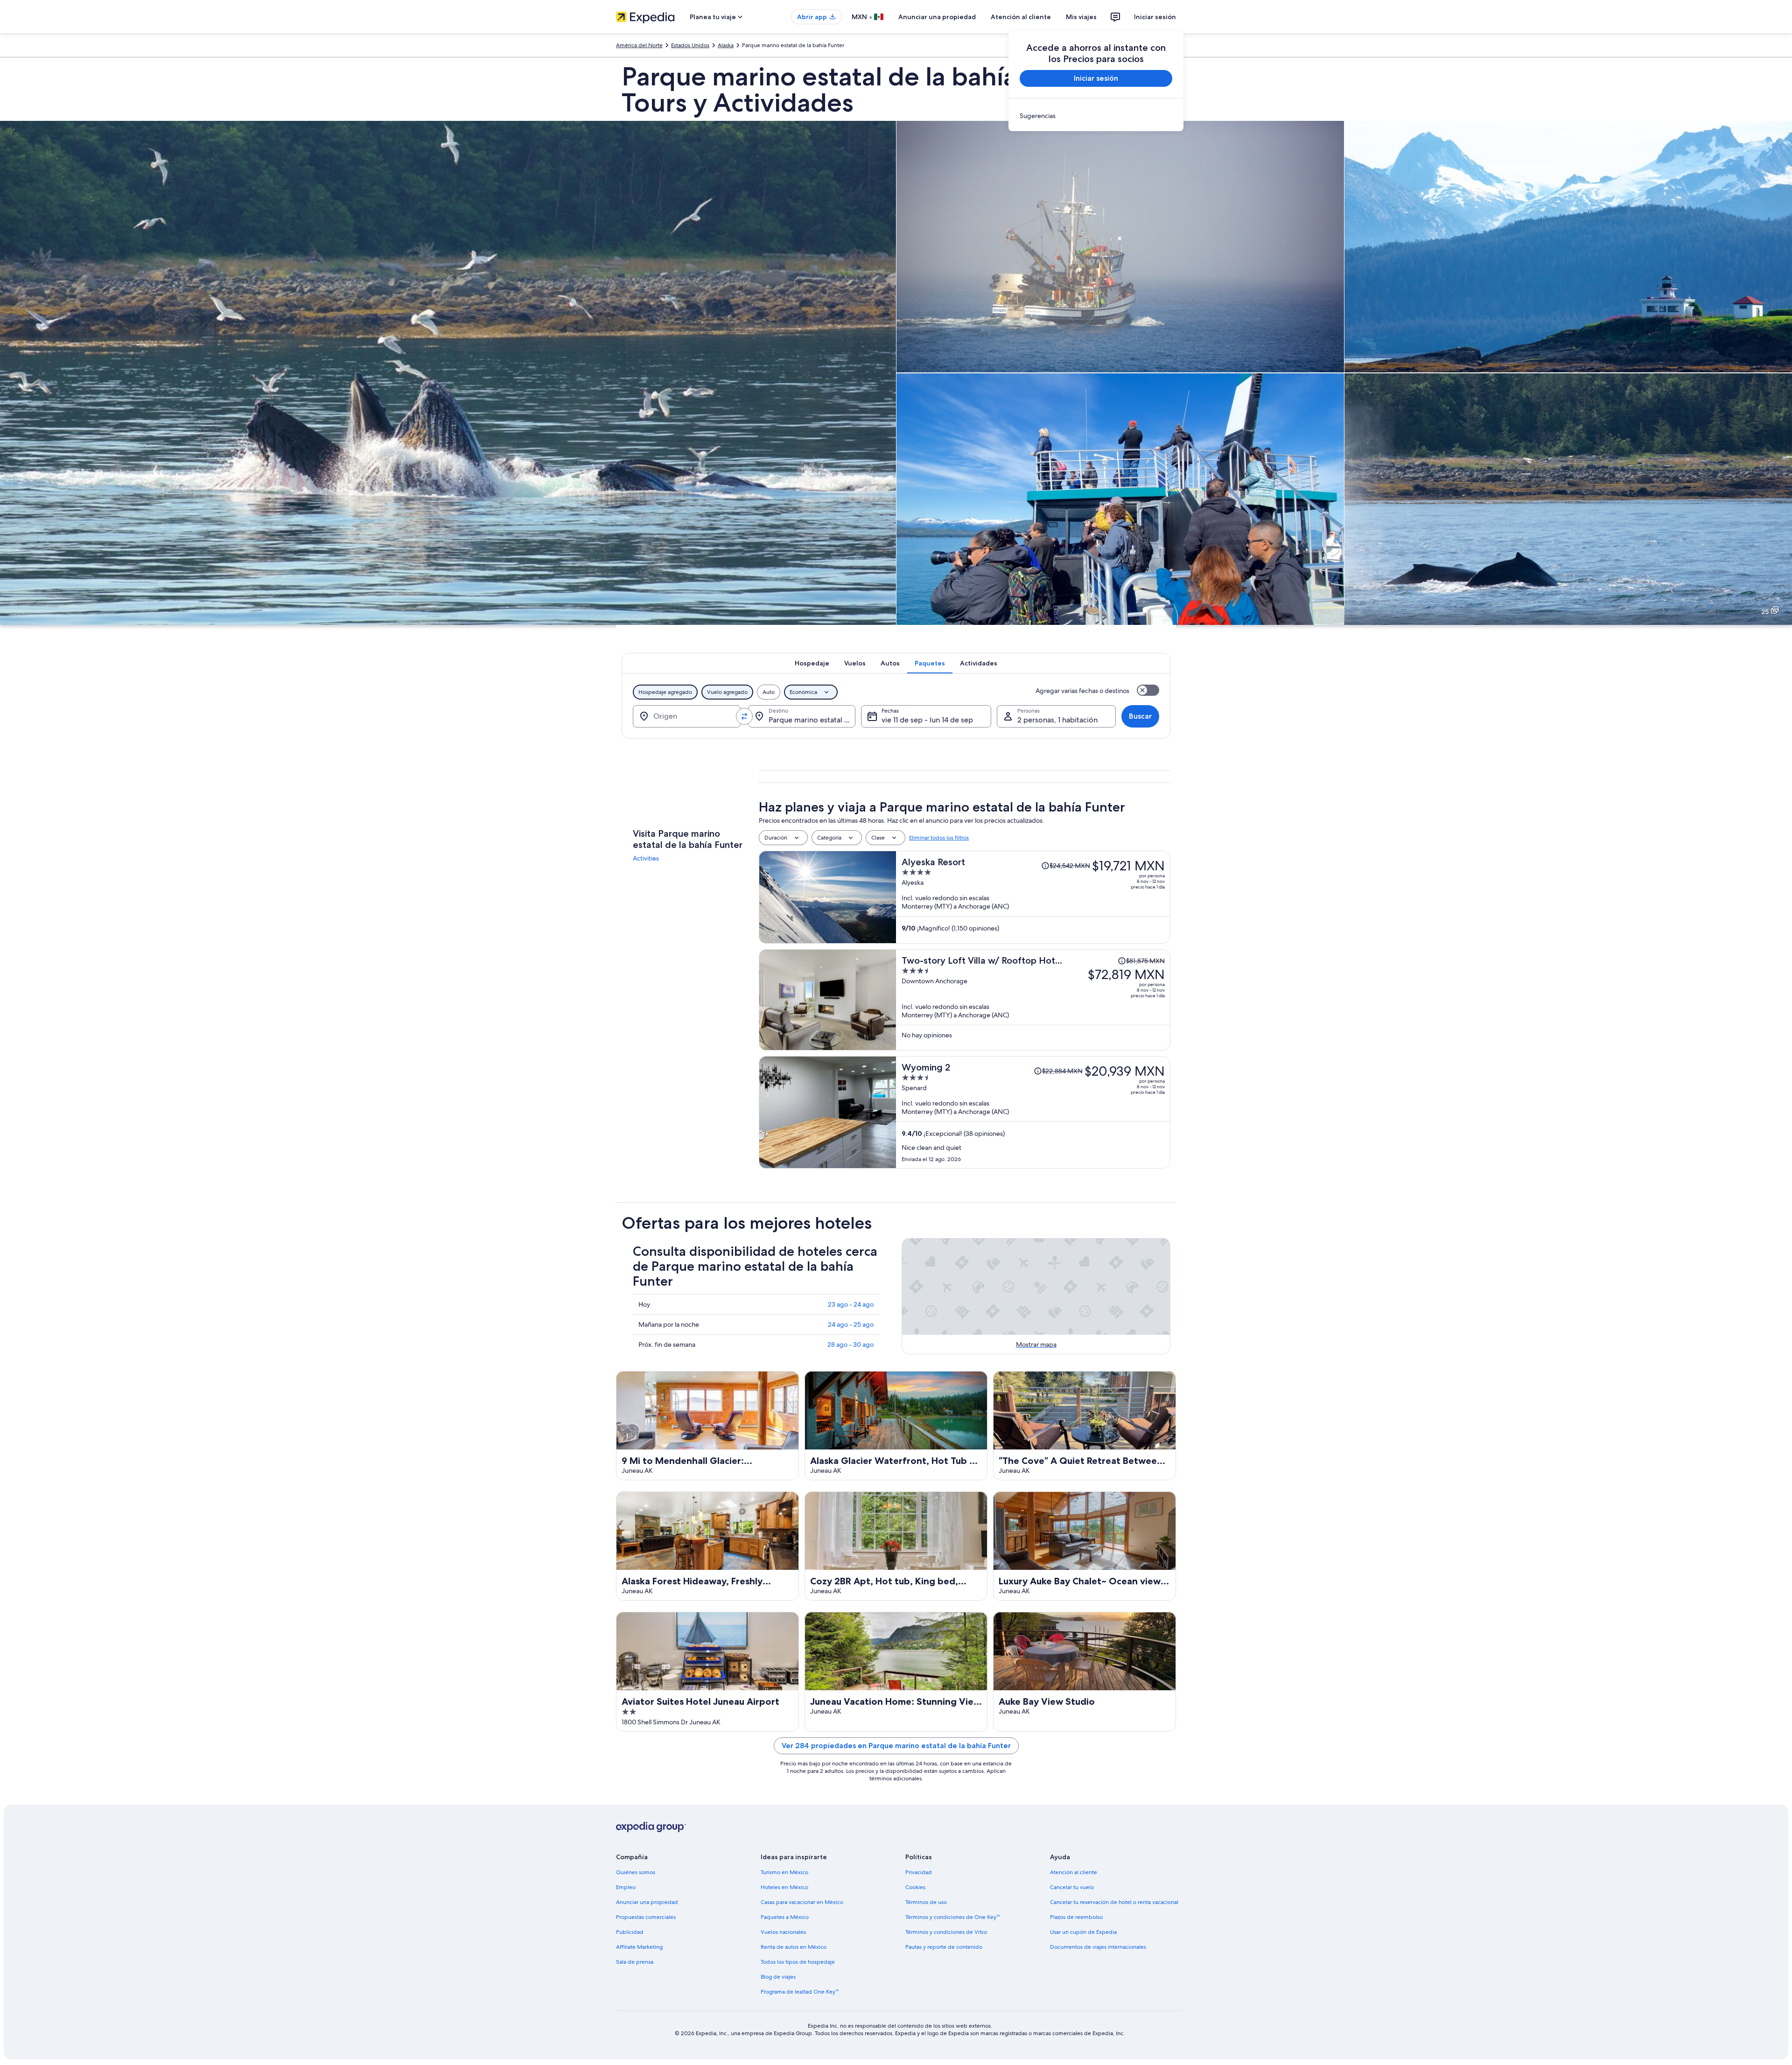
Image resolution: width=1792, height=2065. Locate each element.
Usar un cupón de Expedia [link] (1083, 1932)
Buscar (1140, 716)
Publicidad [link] (630, 1932)
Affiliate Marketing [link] (639, 1947)
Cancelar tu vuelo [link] (1072, 1887)
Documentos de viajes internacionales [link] (1098, 1947)
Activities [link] (646, 858)
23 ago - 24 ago (851, 1304)
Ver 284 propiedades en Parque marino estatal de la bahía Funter (896, 1746)
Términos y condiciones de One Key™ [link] (952, 1917)
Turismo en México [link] (784, 1872)
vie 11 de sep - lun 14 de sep (927, 720)
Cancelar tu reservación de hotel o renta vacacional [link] (1114, 1902)
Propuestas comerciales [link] (646, 1917)
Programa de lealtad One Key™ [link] (800, 1992)
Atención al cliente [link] (1074, 1872)
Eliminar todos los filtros (939, 838)
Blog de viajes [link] (778, 1977)
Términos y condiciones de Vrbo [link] (946, 1932)
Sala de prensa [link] (635, 1962)
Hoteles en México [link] (784, 1887)
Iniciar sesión (1155, 17)
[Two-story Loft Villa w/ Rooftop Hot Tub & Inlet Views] (1033, 1000)
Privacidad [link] (919, 1872)
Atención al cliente (1021, 17)
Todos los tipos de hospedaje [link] (798, 1962)
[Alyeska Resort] (1033, 897)
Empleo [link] (626, 1887)
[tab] (812, 663)
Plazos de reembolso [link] (1076, 1917)
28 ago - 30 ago (850, 1344)
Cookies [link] (915, 1887)
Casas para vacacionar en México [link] (802, 1902)
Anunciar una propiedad (937, 17)
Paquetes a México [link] (785, 1917)
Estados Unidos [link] (690, 45)
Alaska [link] (726, 45)
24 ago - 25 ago (851, 1324)
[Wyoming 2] (1033, 1112)
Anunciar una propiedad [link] (647, 1902)
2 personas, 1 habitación (1057, 720)
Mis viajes (1081, 17)
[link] (1096, 116)
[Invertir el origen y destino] (744, 716)
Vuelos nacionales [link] (783, 1932)
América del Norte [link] (639, 45)
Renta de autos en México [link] (794, 1947)
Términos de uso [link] (926, 1902)
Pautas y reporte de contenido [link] (944, 1947)
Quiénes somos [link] (636, 1872)
